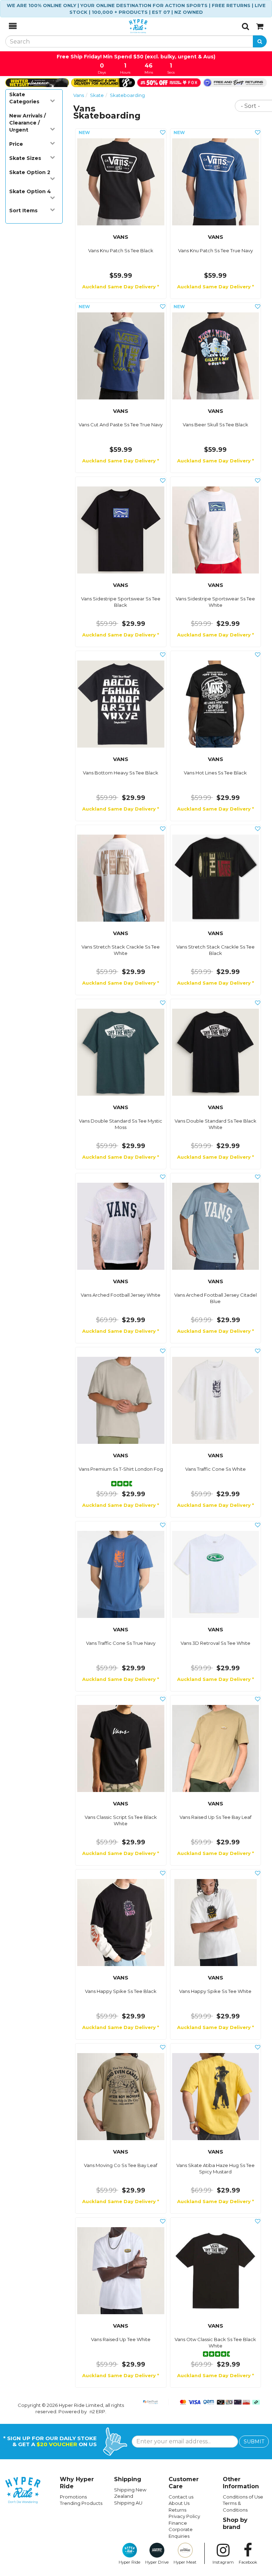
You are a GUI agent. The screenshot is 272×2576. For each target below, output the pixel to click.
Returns (177, 2510)
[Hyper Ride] (129, 26)
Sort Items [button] (23, 211)
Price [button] (16, 144)
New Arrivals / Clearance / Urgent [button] (27, 123)
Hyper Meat (185, 2562)
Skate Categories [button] (24, 98)
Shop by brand (235, 2523)
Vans (79, 95)
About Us (179, 2503)
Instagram (223, 2562)
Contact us (181, 2497)
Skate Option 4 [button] (30, 191)
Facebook (248, 2562)
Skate (97, 95)
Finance (178, 2523)
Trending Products (81, 2503)
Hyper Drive (157, 2562)
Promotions (73, 2497)
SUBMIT (254, 2442)
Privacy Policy (184, 2516)
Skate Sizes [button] (25, 158)
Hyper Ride (129, 2562)
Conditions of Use (243, 2497)
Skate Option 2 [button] (30, 172)
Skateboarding (127, 95)
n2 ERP (97, 2411)
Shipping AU (128, 2503)
